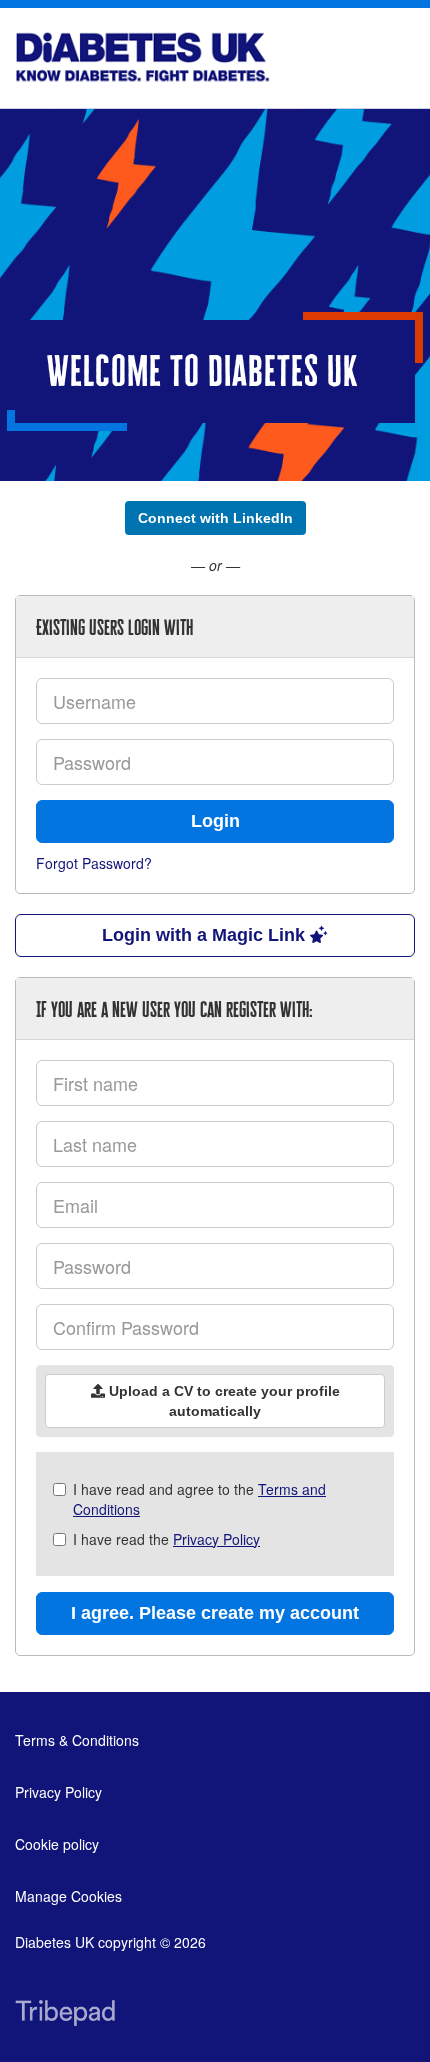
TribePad (65, 2015)
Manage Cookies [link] (68, 1896)
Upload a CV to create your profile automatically (222, 1401)
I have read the (166, 1539)
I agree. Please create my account (215, 1613)
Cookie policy (57, 1844)
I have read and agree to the (199, 1499)
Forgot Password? (94, 863)
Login (215, 821)
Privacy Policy (216, 1539)
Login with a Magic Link (206, 935)
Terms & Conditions (77, 1740)
